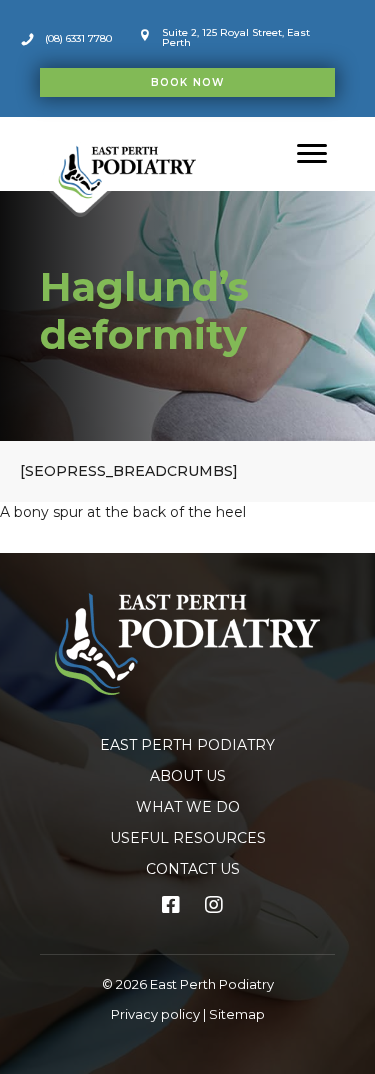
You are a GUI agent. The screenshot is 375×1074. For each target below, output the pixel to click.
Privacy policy (155, 1014)
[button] (187, 82)
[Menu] (312, 154)
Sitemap (237, 1014)
